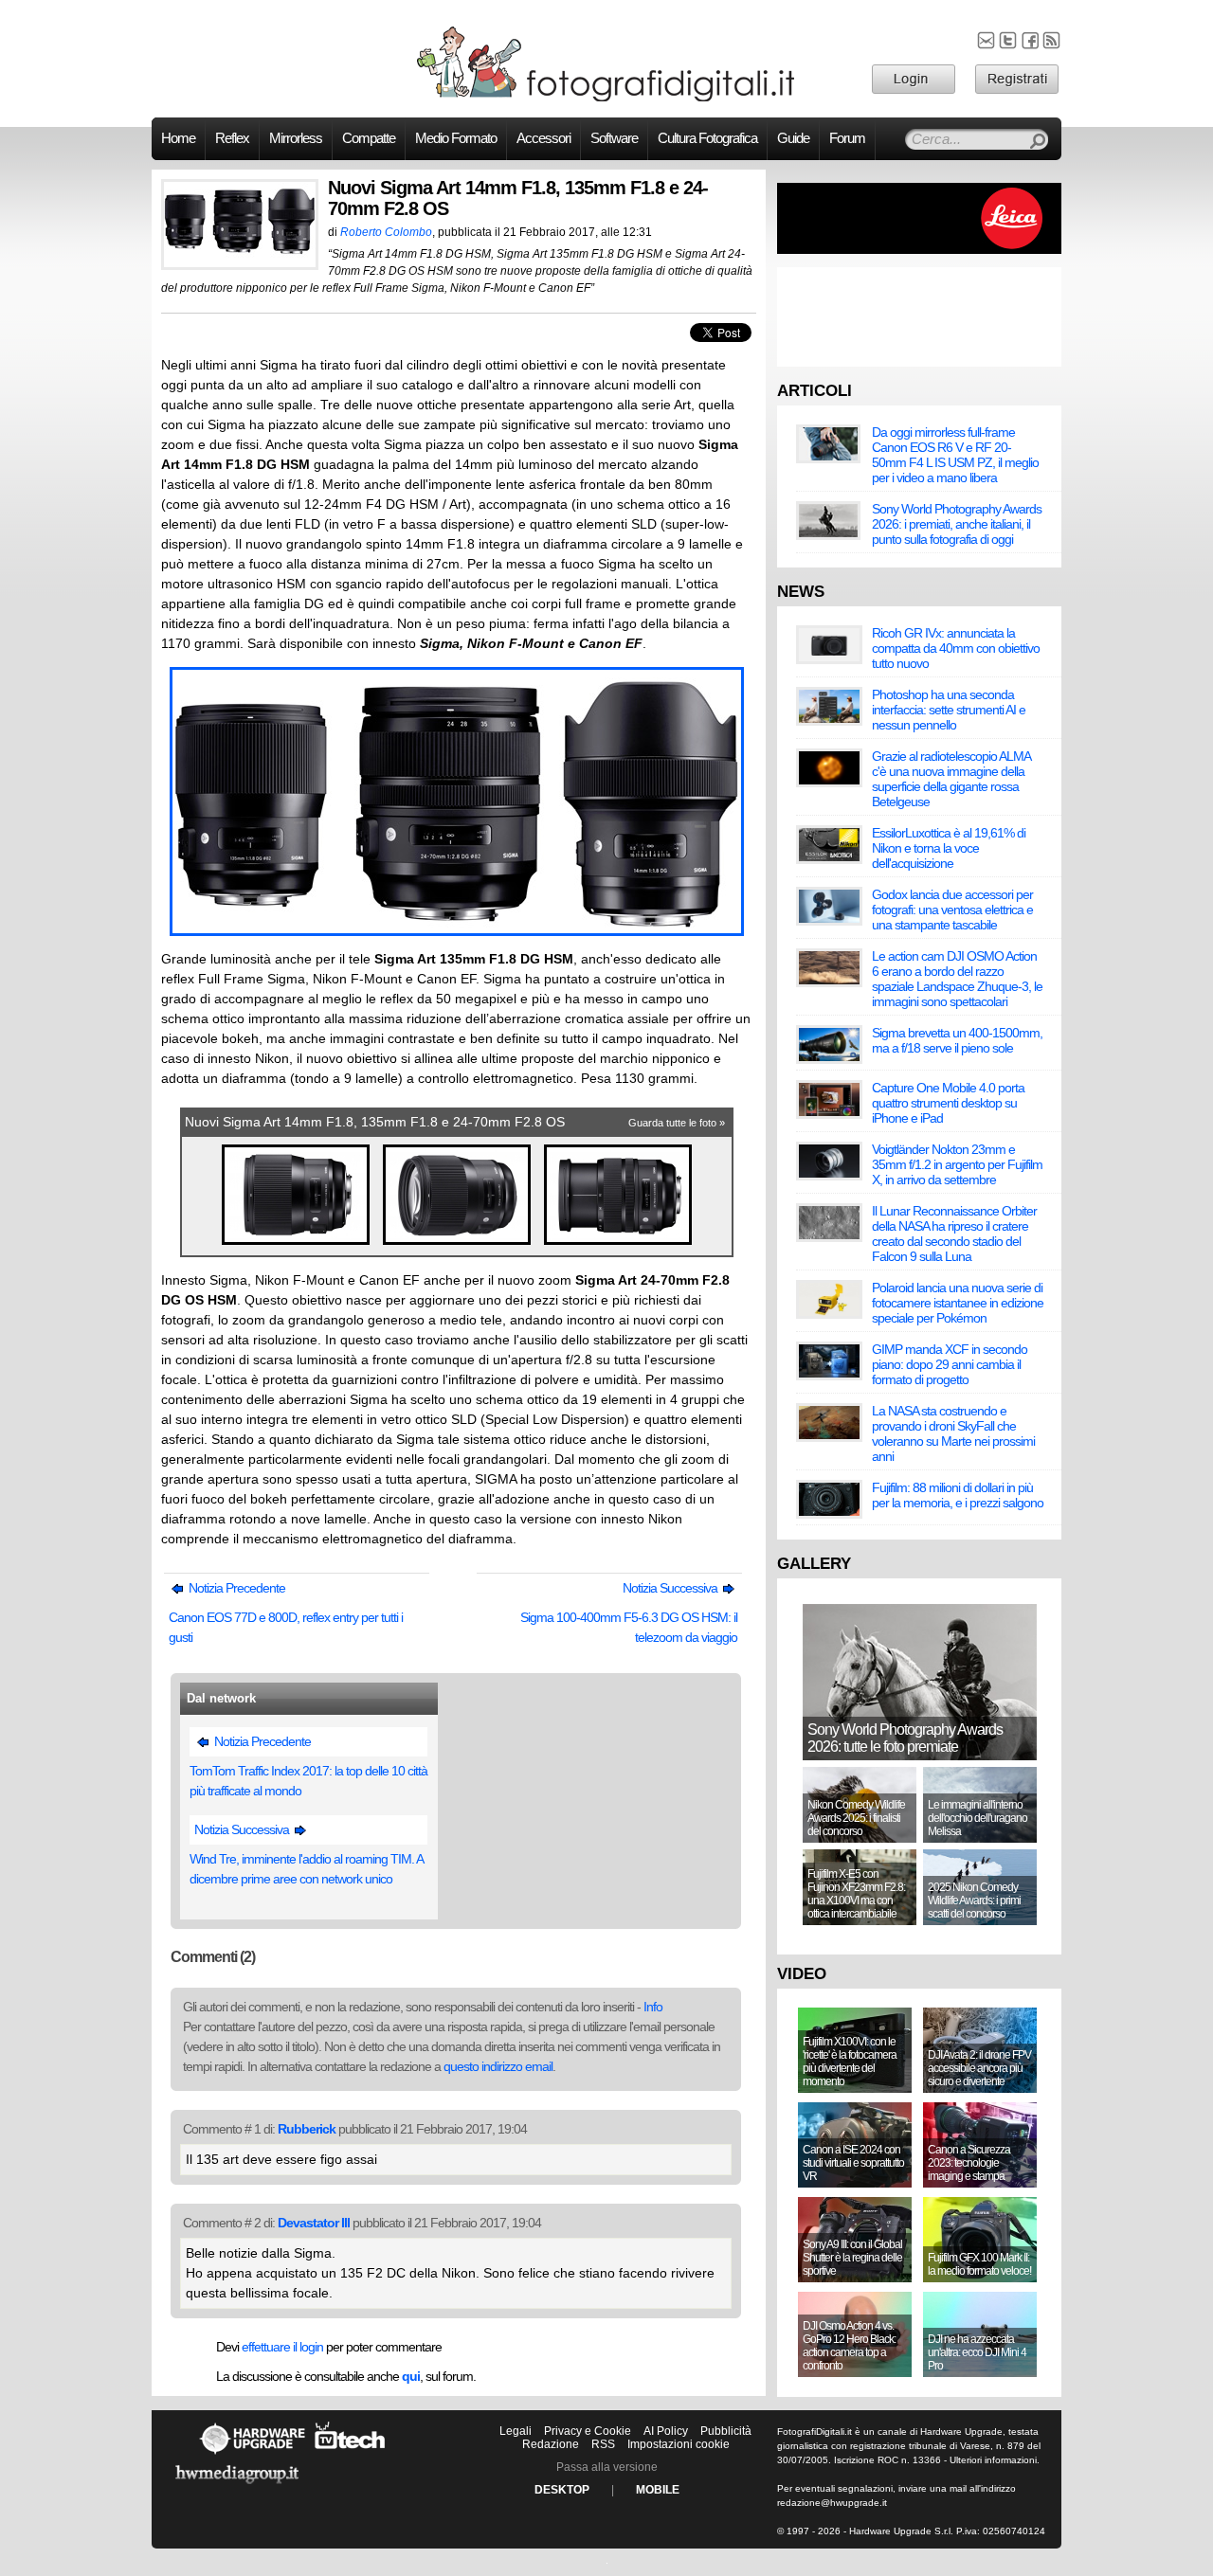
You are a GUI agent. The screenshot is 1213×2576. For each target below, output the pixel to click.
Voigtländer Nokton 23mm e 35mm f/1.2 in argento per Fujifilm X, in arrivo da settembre (957, 1164)
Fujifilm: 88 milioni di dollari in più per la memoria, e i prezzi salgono (958, 1495)
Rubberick (307, 2129)
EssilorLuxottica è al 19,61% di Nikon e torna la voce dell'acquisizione (949, 848)
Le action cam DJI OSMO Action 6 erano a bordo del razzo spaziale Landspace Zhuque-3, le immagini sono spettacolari (957, 979)
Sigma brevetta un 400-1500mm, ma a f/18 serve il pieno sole (957, 1040)
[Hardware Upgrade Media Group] (237, 2487)
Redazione (551, 2444)
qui (411, 2376)
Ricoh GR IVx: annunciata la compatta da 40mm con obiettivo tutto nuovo (956, 648)
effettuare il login (282, 2347)
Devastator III (314, 2223)
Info (653, 2007)
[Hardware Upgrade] (252, 2454)
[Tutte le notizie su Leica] (919, 250)
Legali (516, 2431)
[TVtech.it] (350, 2454)
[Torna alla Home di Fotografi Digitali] (606, 99)
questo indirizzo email (498, 2066)
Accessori (543, 138)
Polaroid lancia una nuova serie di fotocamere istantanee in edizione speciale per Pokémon (958, 1303)
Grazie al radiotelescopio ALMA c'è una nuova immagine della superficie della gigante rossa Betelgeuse (951, 779)
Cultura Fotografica (707, 138)
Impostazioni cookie (679, 2444)
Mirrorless (296, 138)
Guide (793, 138)
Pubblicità (726, 2431)
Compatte (369, 138)
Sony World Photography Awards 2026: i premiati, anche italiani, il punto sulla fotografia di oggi (957, 524)
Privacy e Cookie (588, 2431)
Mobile (658, 2490)
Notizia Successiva (671, 1588)
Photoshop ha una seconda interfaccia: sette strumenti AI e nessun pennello (949, 710)
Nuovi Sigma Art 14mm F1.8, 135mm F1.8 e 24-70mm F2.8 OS (375, 1122)
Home (178, 138)
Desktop (562, 2490)
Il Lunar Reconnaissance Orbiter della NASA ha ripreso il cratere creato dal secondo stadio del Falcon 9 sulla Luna (954, 1234)
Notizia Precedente (235, 1588)
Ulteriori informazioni (993, 2460)
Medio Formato (456, 138)
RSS (603, 2444)
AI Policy (666, 2431)
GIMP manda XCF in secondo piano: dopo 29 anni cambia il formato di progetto (950, 1364)
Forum (847, 138)
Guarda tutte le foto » (677, 1123)
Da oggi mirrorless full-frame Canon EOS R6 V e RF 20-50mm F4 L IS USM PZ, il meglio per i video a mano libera (955, 455)
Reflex (232, 138)
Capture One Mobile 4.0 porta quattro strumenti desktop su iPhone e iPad (948, 1103)
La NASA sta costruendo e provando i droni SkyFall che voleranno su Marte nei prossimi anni (953, 1433)
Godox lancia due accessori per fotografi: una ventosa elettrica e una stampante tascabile (952, 910)
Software (614, 138)
